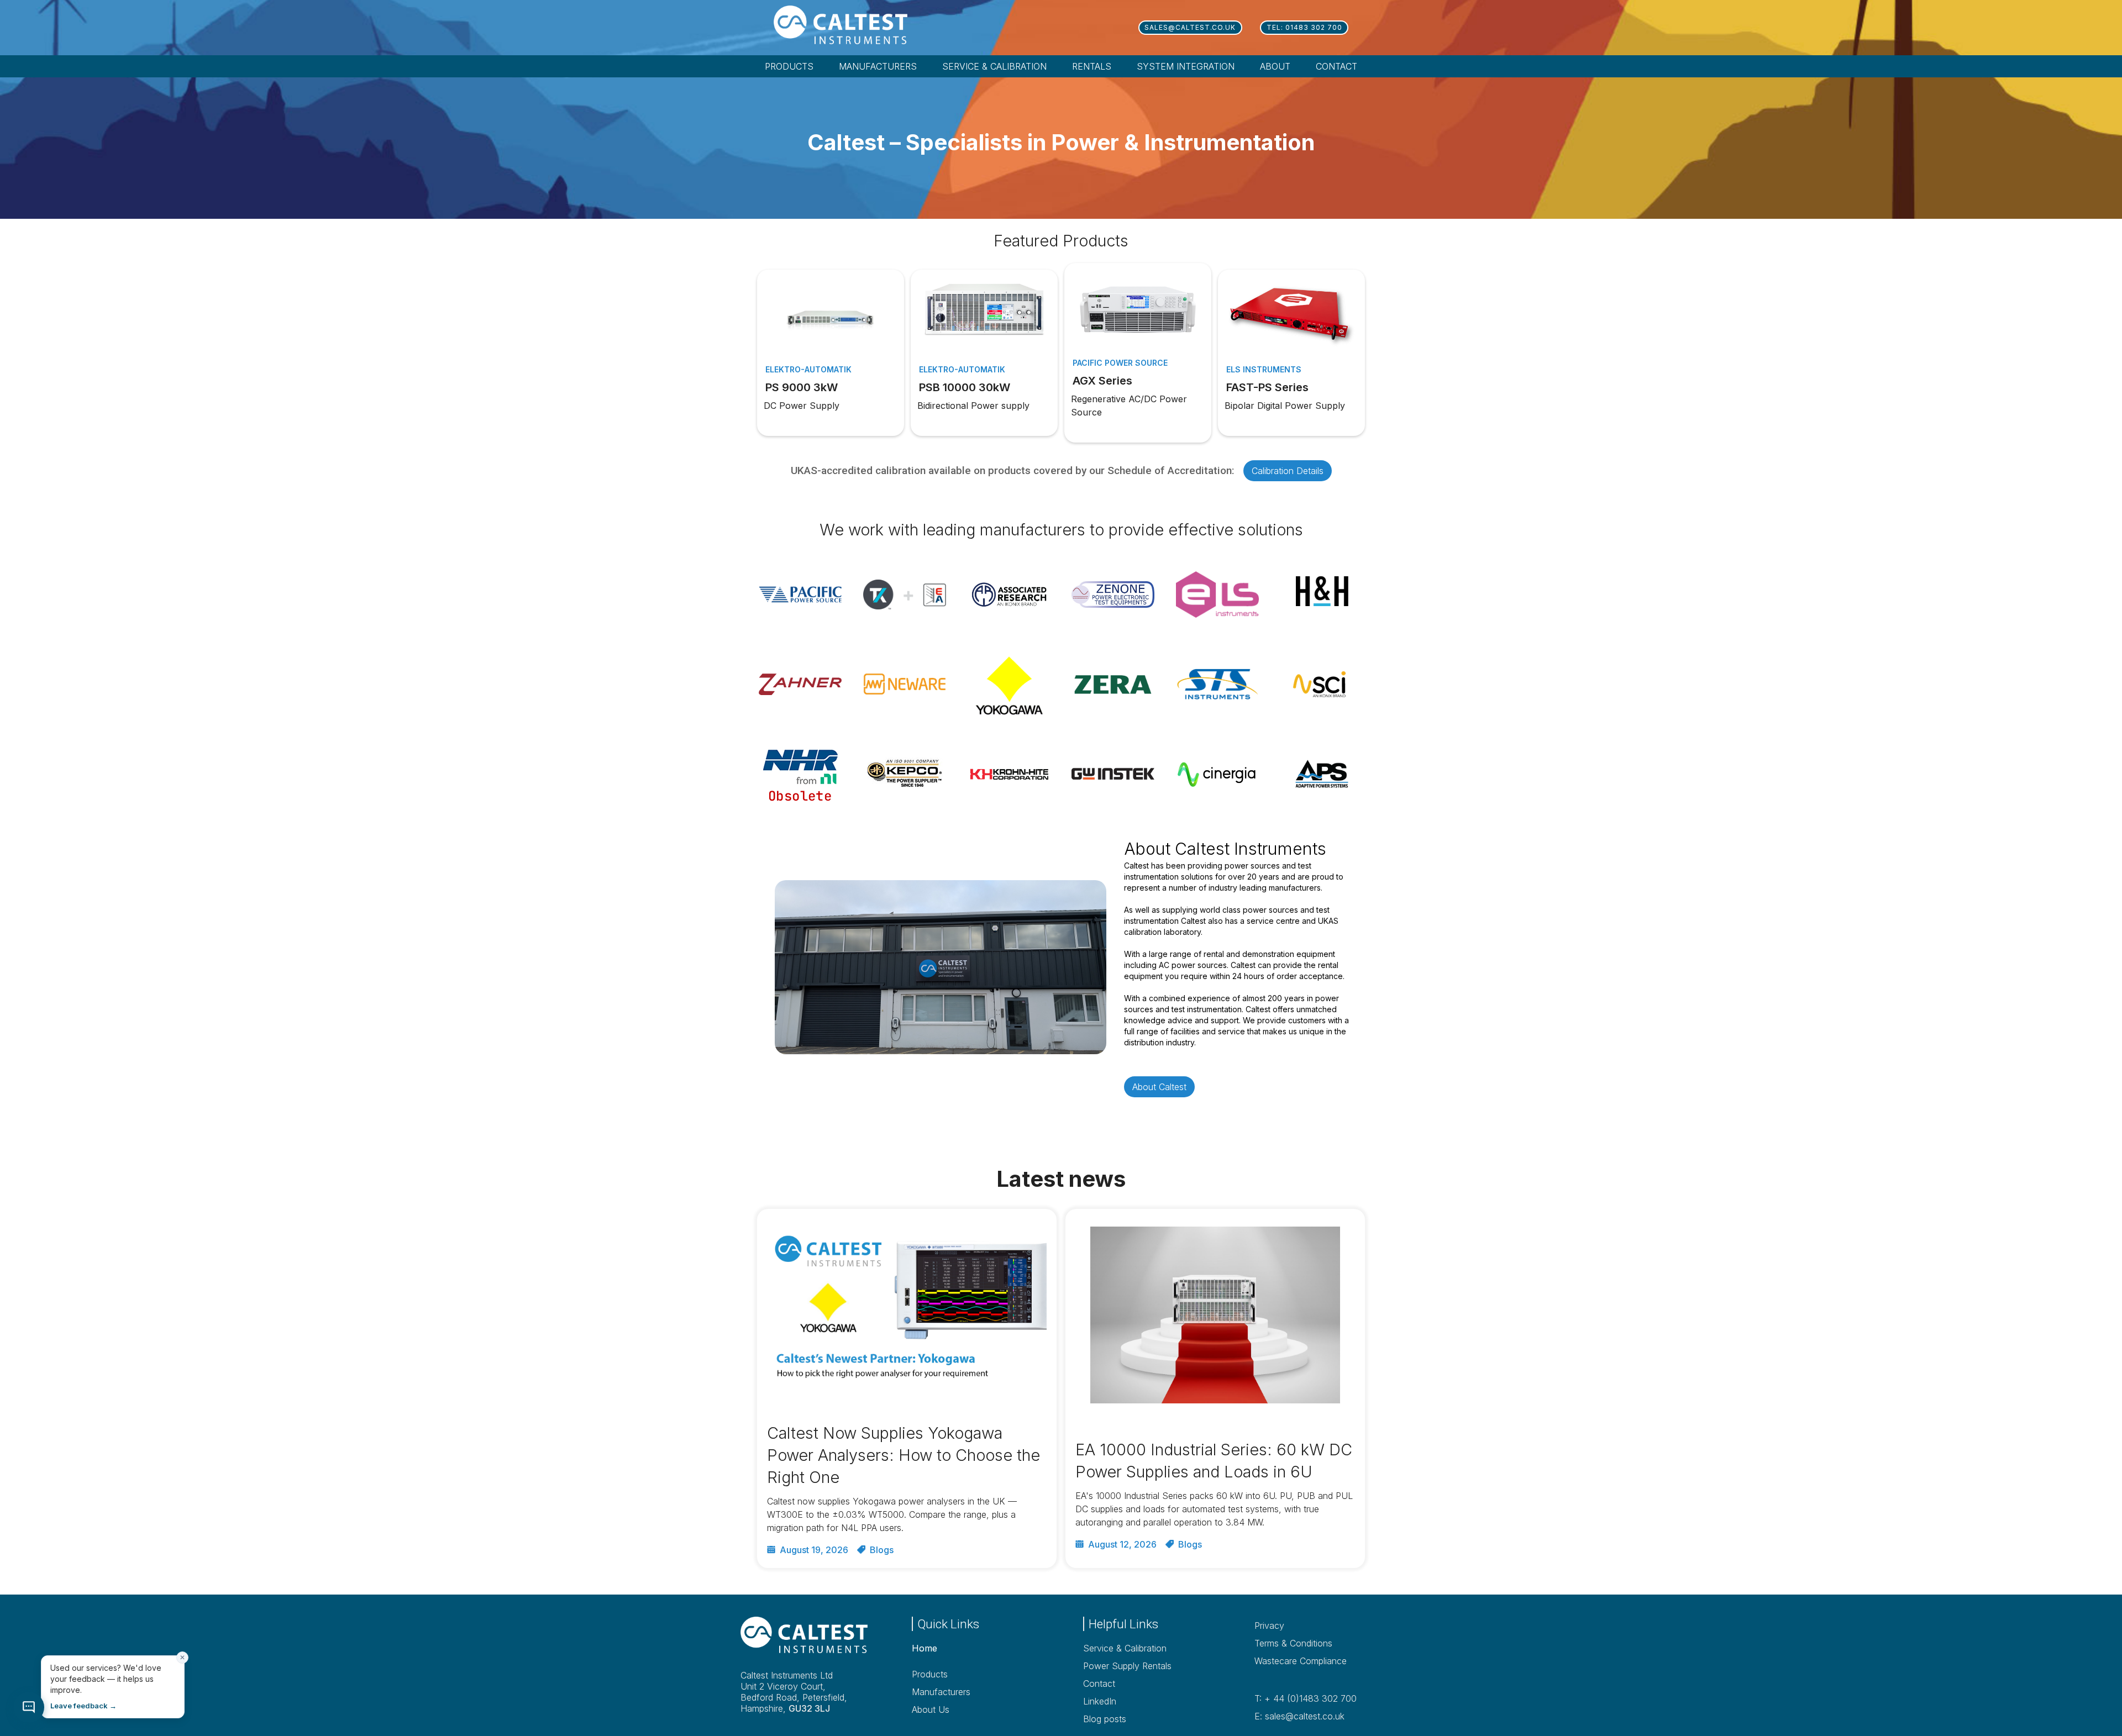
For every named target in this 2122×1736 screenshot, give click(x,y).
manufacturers (878, 66)
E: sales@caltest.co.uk (1299, 1716)
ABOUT (1275, 66)
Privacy (1269, 1625)
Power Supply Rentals (1127, 1666)
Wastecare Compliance (1301, 1661)
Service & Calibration (1125, 1648)
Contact (1099, 1684)
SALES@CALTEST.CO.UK (1190, 27)
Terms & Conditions (1293, 1643)
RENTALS (1092, 66)
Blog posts (1105, 1719)
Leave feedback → (83, 1706)
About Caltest (1159, 1087)
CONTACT (1336, 66)
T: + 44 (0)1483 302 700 (1306, 1698)
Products (930, 1674)
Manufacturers (941, 1692)
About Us (931, 1709)
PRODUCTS (789, 66)
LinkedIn (1100, 1701)
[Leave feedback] (29, 1707)
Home (925, 1648)
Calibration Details (1288, 471)
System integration (1186, 66)
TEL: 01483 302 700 (1304, 27)
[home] (857, 25)
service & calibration (994, 66)
